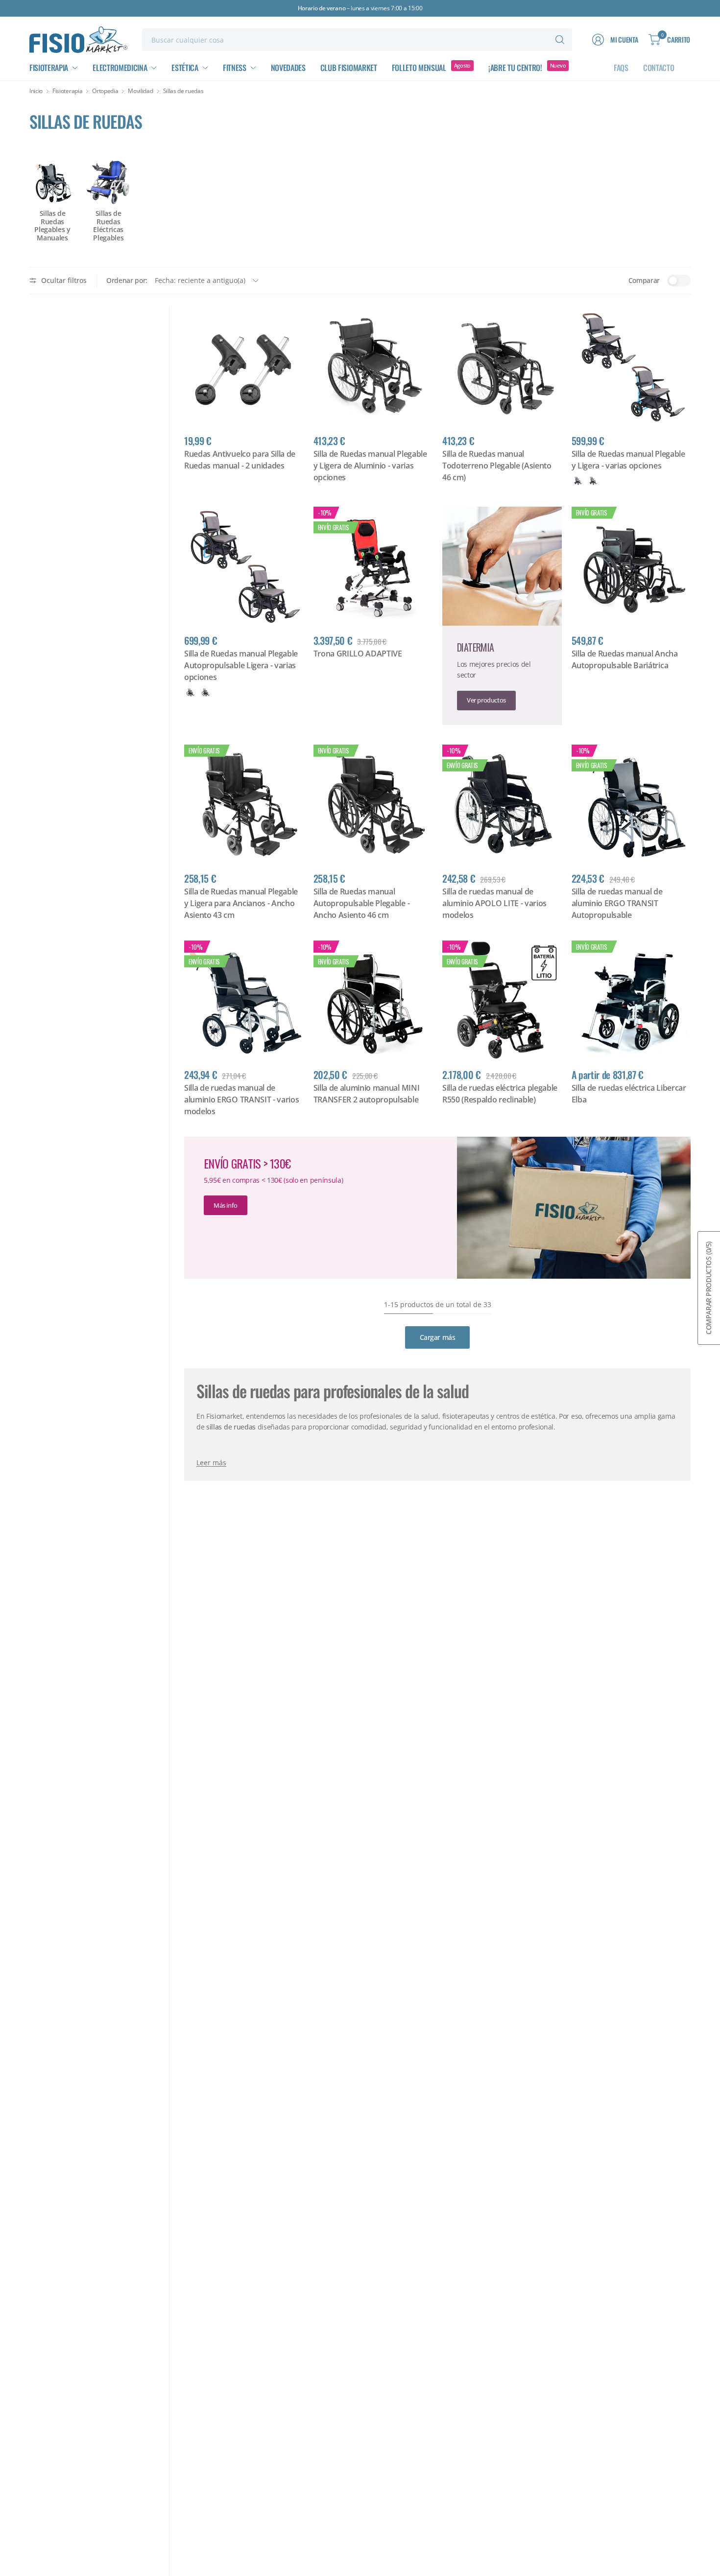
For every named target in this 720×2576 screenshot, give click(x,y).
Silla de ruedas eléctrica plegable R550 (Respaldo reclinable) (500, 1094)
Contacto (659, 68)
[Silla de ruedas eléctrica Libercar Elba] (631, 1000)
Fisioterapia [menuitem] (49, 68)
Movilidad (140, 91)
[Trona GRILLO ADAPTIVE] (373, 566)
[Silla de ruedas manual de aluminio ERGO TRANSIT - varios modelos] (244, 1000)
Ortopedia (105, 91)
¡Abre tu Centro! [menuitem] (515, 68)
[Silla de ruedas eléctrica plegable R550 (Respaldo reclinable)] (502, 1000)
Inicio (36, 91)
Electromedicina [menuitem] (120, 68)
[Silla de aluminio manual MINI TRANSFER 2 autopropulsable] (373, 1000)
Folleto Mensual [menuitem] (419, 68)
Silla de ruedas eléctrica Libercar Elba (629, 1094)
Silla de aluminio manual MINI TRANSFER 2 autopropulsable (367, 1094)
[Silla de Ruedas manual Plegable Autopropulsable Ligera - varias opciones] (244, 566)
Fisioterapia (67, 91)
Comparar (644, 280)
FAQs (621, 68)
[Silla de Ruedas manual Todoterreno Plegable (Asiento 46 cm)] (502, 366)
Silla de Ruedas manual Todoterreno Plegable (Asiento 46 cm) (497, 466)
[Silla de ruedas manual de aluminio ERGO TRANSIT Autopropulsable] (631, 804)
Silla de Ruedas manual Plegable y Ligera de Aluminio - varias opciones (370, 466)
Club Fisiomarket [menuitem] (349, 68)
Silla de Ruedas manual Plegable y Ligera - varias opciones (628, 460)
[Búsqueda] (560, 40)
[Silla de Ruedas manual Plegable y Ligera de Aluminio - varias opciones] (373, 366)
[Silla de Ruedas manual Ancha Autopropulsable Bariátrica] (631, 566)
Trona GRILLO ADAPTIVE (358, 654)
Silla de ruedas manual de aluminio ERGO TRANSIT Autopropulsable (617, 903)
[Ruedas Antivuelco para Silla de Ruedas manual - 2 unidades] (244, 366)
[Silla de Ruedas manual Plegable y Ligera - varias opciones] (631, 366)
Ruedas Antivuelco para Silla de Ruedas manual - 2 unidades (240, 460)
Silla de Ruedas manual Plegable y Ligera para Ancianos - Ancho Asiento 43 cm (241, 903)
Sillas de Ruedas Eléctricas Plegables (108, 226)
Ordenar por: (127, 280)
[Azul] (578, 481)
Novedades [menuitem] (288, 68)
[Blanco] (593, 481)
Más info (226, 1205)
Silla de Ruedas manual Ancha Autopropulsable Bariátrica (625, 659)
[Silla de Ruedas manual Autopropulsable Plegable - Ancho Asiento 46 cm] (373, 804)
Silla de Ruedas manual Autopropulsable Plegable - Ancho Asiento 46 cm (362, 903)
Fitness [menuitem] (235, 68)
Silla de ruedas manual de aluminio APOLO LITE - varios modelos (494, 903)
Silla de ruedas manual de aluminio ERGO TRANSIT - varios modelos (241, 1100)
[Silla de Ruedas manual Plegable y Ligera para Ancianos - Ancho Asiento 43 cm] (244, 804)
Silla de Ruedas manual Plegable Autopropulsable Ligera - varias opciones (241, 665)
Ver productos (486, 700)
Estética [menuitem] (185, 68)
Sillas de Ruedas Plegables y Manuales (52, 226)
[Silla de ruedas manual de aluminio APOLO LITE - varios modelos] (502, 804)
